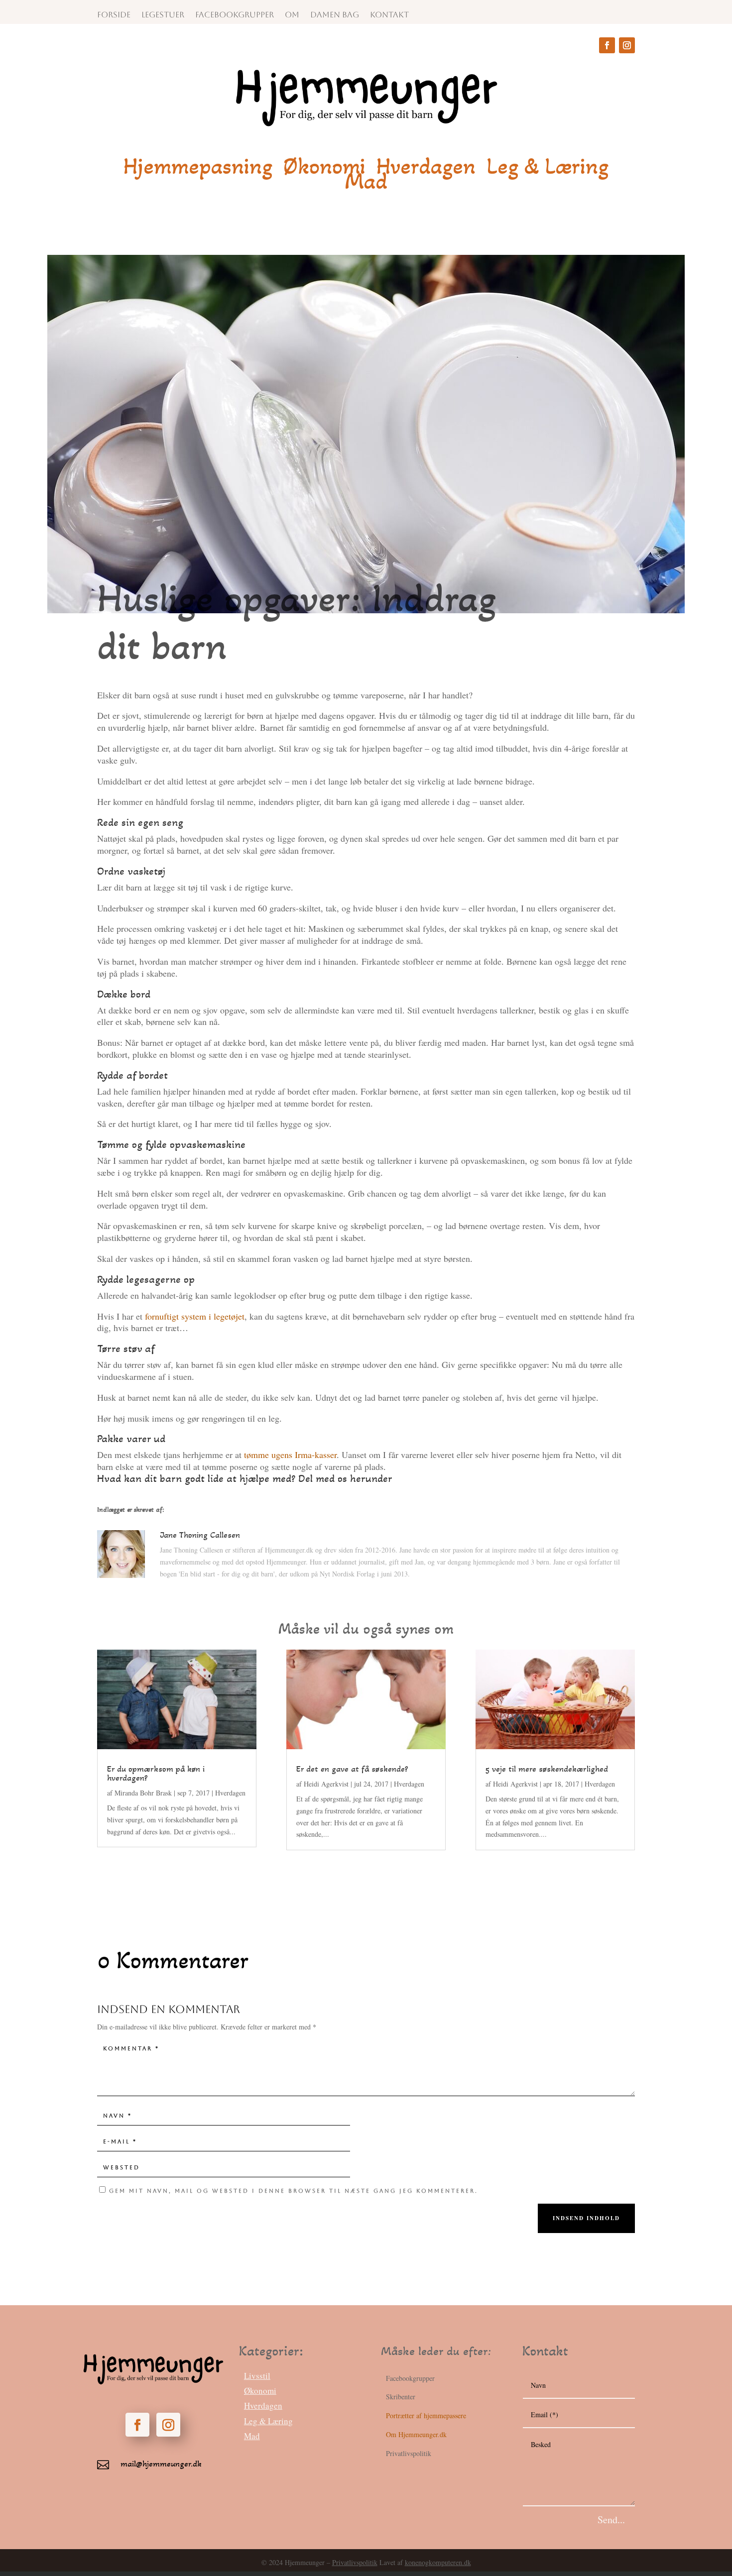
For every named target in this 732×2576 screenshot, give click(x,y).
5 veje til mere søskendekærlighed (547, 1769)
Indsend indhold (586, 2218)
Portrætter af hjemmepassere (426, 2415)
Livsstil (257, 2376)
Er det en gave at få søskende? (352, 1769)
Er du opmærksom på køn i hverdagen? (156, 1773)
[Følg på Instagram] (627, 45)
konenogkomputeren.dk (438, 2562)
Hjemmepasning (198, 168)
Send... (611, 2520)
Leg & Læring (548, 168)
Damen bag (335, 15)
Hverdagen (426, 168)
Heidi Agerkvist (326, 1784)
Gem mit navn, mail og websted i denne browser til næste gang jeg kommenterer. (294, 2191)
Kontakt (389, 15)
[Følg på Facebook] (607, 45)
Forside (114, 15)
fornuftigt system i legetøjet (195, 1316)
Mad (366, 183)
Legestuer (163, 15)
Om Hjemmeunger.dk (416, 2434)
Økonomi (324, 168)
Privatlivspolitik (355, 2562)
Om (292, 15)
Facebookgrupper (235, 15)
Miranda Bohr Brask (143, 1793)
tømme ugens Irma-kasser (290, 1455)
